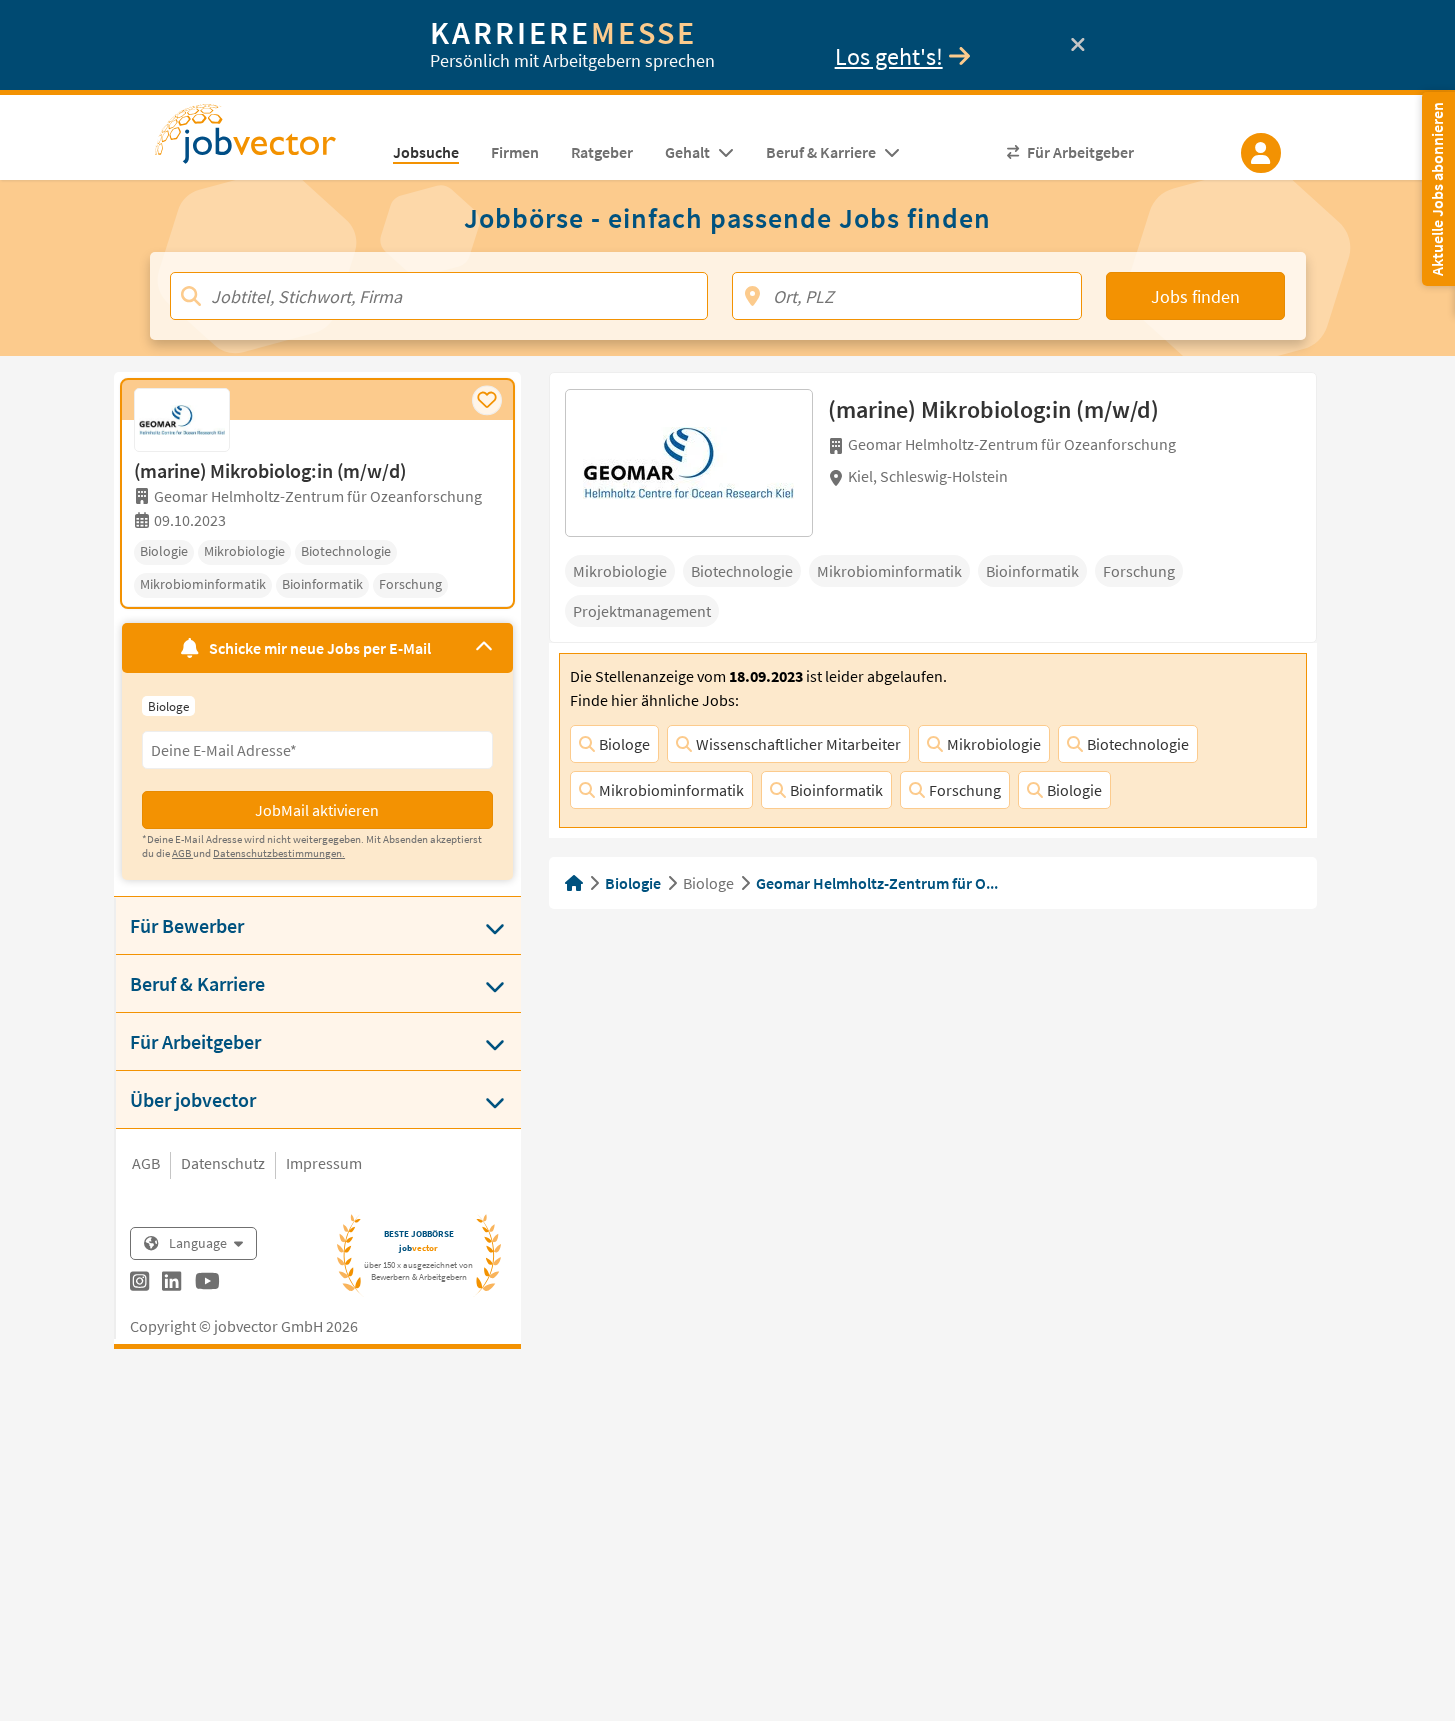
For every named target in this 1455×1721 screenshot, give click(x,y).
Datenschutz (223, 1163)
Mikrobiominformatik (671, 790)
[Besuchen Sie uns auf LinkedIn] (171, 1284)
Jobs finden (1195, 296)
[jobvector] (265, 140)
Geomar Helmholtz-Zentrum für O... (877, 883)
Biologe (624, 744)
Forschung (965, 790)
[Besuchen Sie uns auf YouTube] (207, 1284)
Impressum (324, 1163)
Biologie (1074, 790)
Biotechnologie (1138, 744)
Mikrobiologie (994, 744)
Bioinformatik (836, 790)
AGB (146, 1163)
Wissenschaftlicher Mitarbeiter (798, 744)
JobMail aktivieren (317, 810)
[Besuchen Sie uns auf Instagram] (139, 1284)
